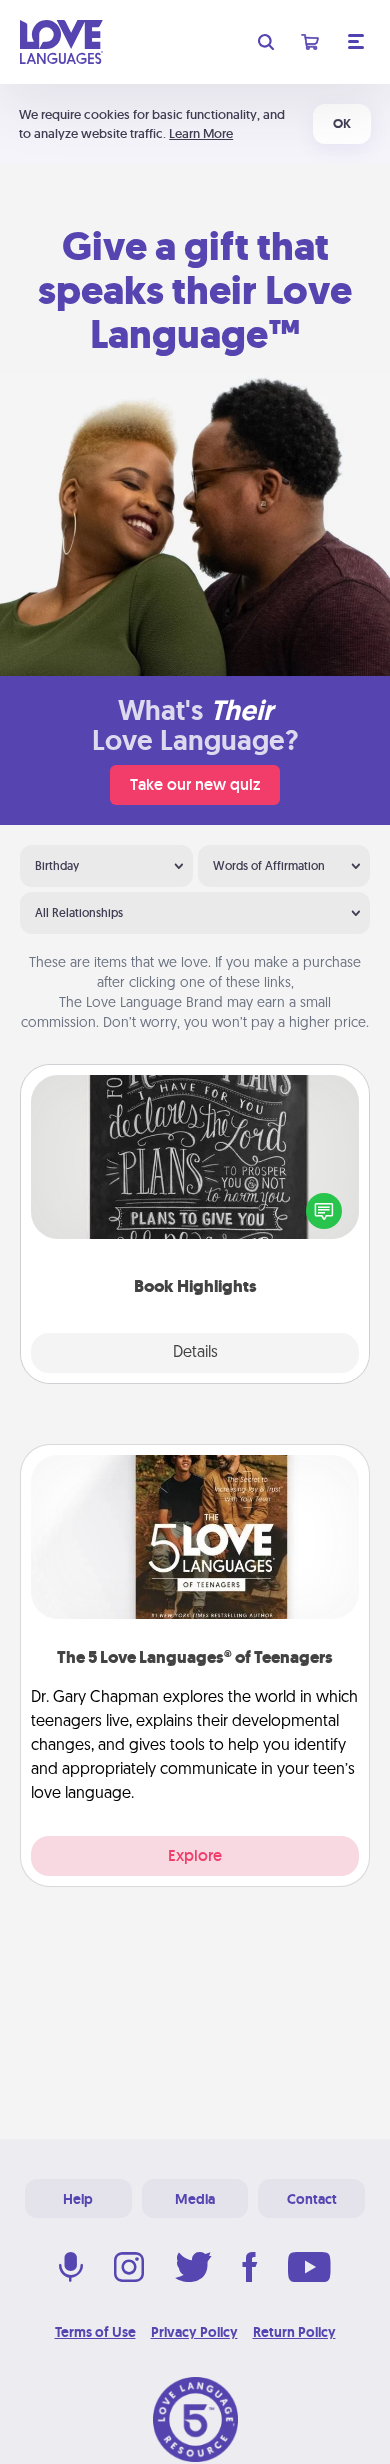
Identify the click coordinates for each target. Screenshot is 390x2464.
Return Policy (294, 2332)
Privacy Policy (194, 2332)
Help (78, 2199)
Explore (195, 1855)
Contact (312, 2199)
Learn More (201, 133)
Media (195, 2199)
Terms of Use (95, 2332)
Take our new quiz (195, 784)
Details (195, 1353)
